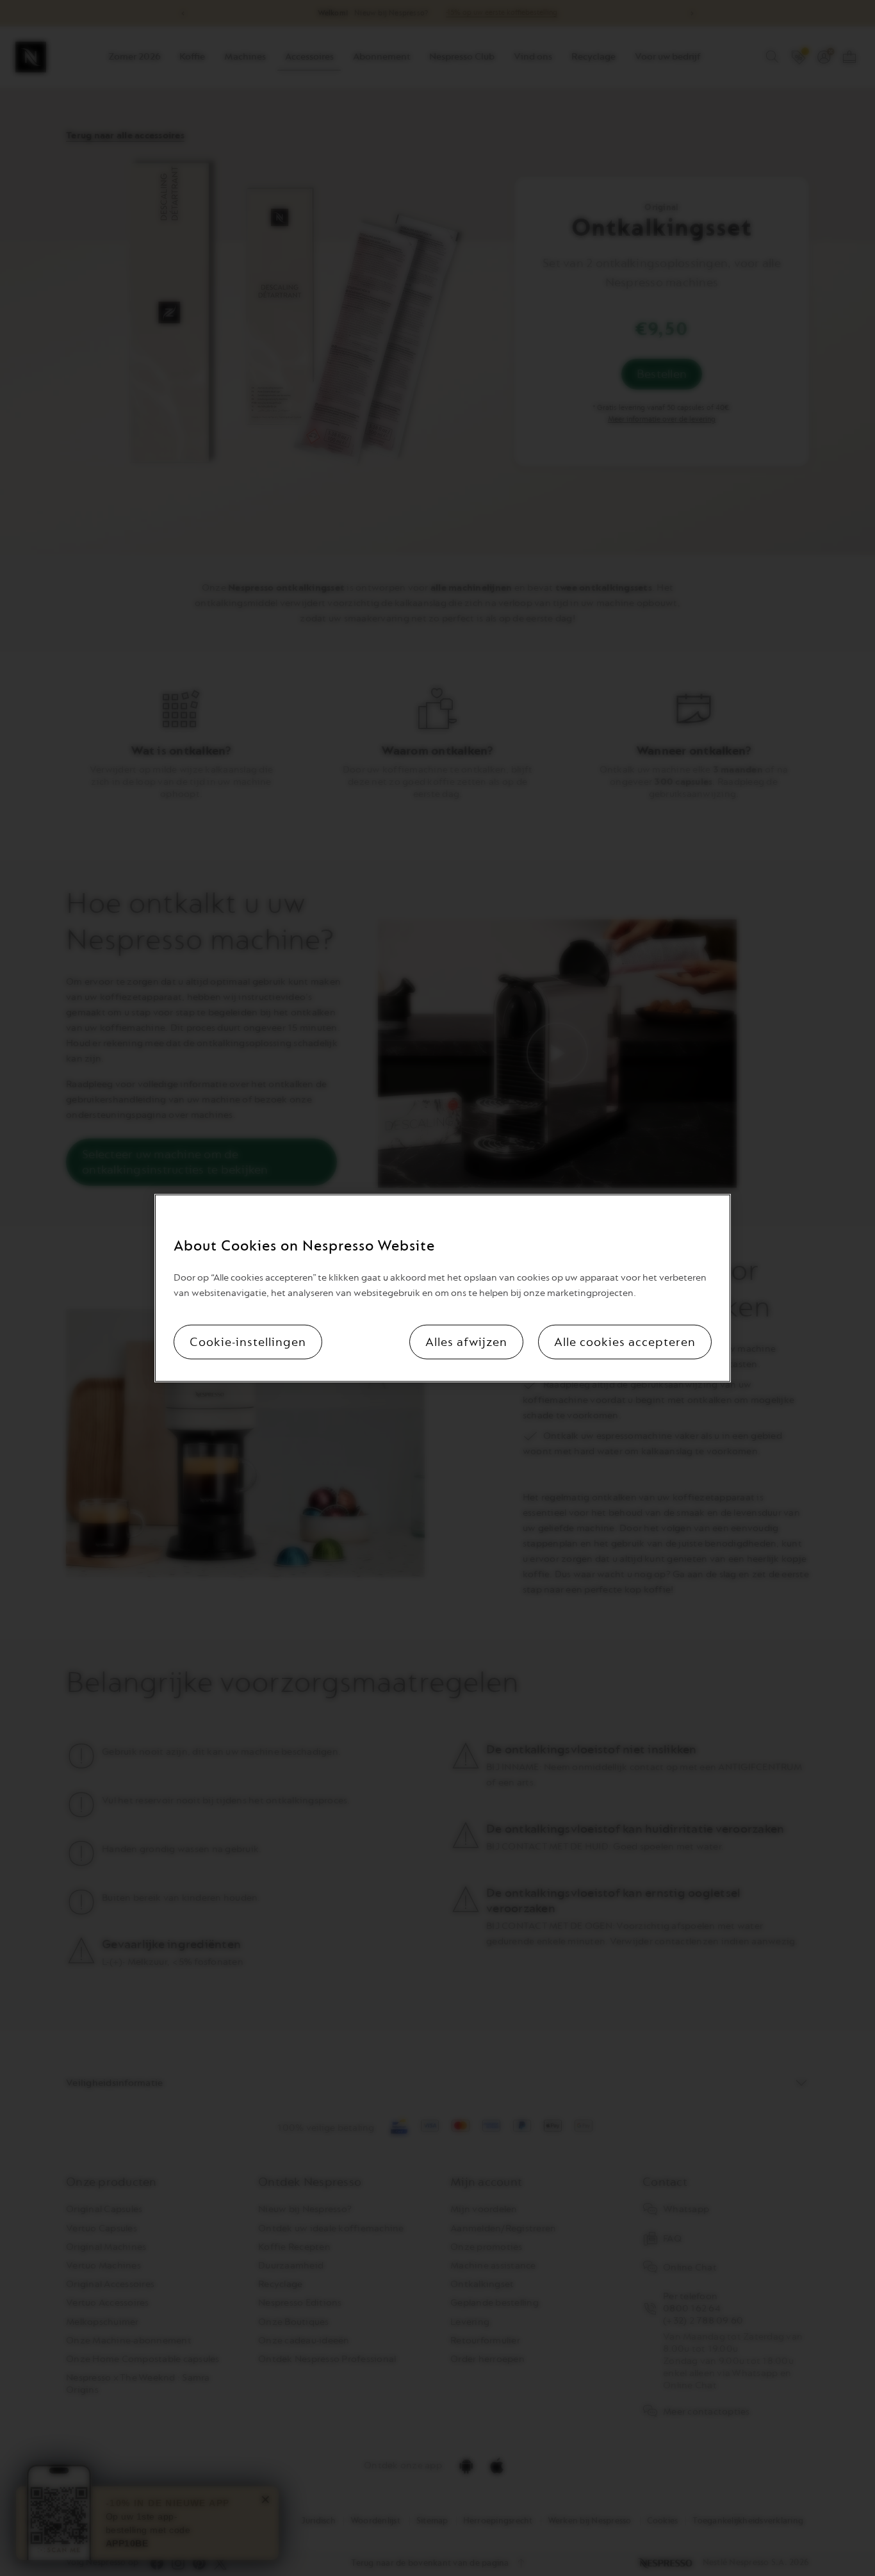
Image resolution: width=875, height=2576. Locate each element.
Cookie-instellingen (248, 1342)
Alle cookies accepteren (625, 1342)
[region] (443, 1288)
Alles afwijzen (466, 1342)
